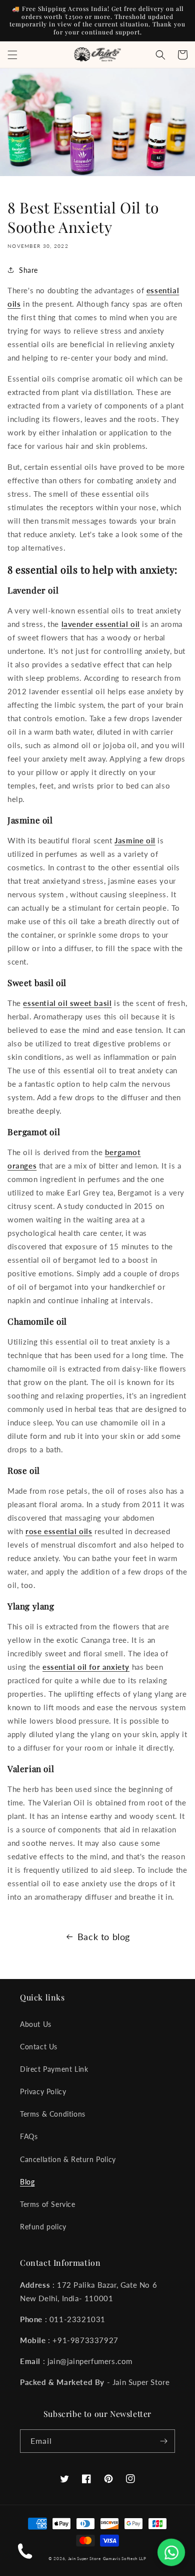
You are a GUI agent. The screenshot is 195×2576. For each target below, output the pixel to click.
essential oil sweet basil (67, 1003)
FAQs (29, 2136)
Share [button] (28, 270)
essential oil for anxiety (86, 1667)
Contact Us (39, 2047)
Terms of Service (48, 2204)
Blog (27, 2182)
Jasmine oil (135, 840)
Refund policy (43, 2227)
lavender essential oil (101, 624)
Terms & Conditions (53, 2114)
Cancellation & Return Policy (68, 2159)
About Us (36, 2024)
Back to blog (104, 1937)
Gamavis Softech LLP (125, 2559)
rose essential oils (59, 1531)
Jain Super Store (84, 2559)
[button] (12, 55)
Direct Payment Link (54, 2069)
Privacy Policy (43, 2091)
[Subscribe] (163, 2441)
